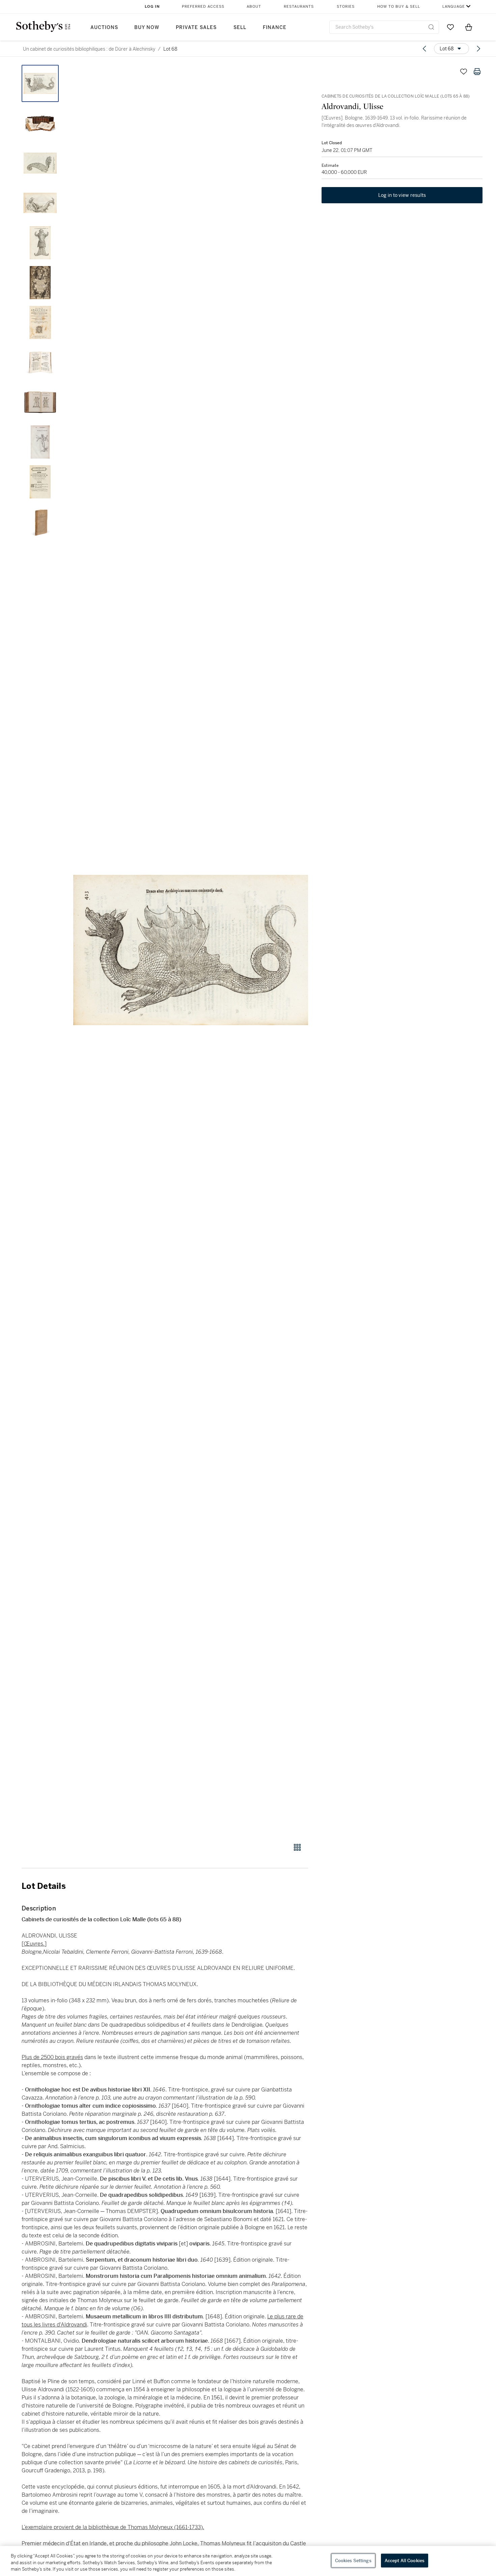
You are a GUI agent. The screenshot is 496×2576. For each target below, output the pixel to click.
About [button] (254, 7)
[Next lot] (478, 49)
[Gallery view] (297, 1847)
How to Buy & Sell (399, 7)
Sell (240, 28)
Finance (275, 28)
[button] (191, 950)
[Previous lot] (424, 49)
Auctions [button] (104, 28)
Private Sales (196, 28)
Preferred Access (203, 7)
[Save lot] (464, 72)
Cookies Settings (353, 2560)
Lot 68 (170, 49)
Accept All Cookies (405, 2560)
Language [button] (454, 7)
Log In (152, 7)
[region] (248, 2561)
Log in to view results (402, 195)
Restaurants (299, 7)
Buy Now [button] (147, 28)
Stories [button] (346, 7)
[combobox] (384, 27)
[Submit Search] (431, 27)
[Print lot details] (477, 72)
